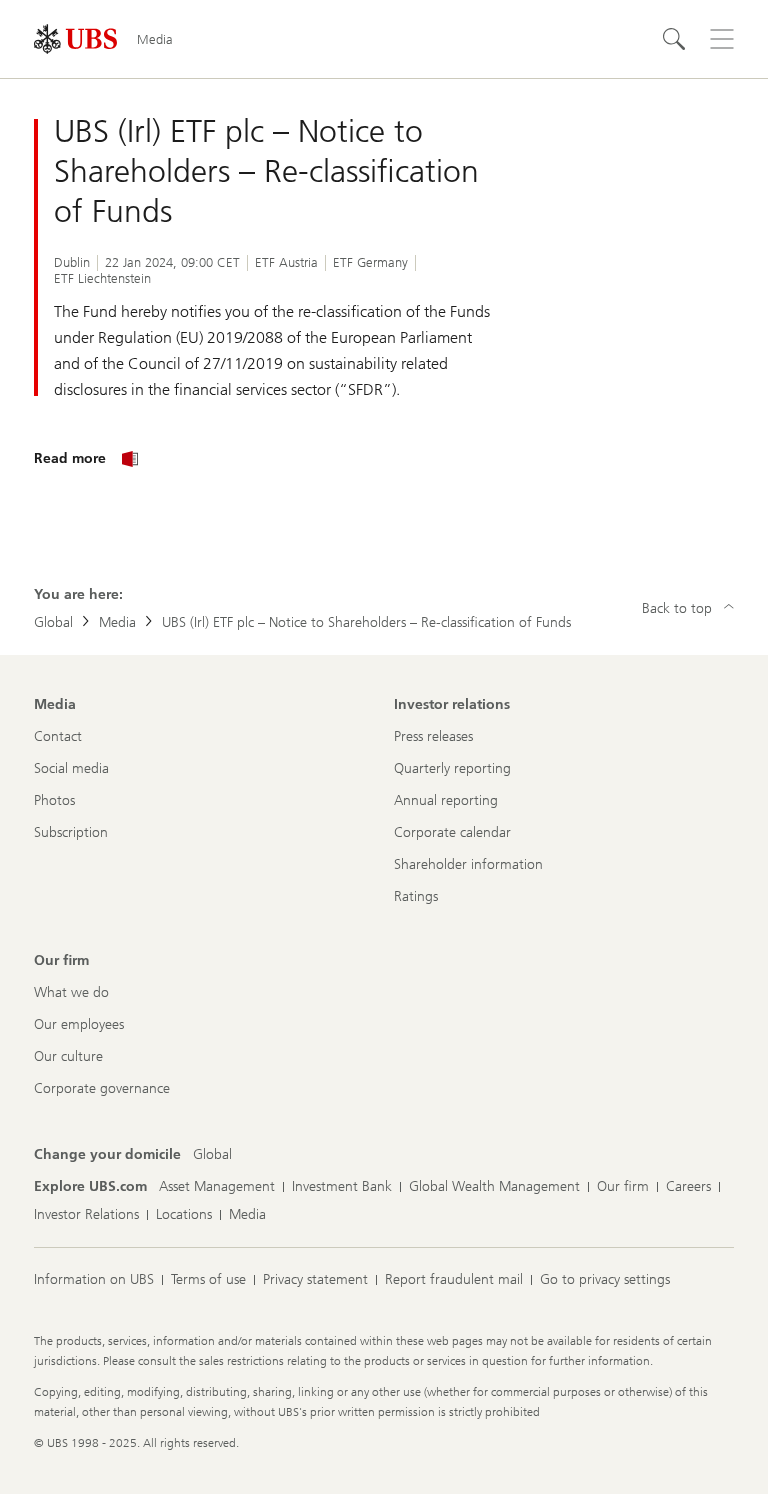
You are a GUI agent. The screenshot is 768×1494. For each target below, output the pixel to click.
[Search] (674, 39)
